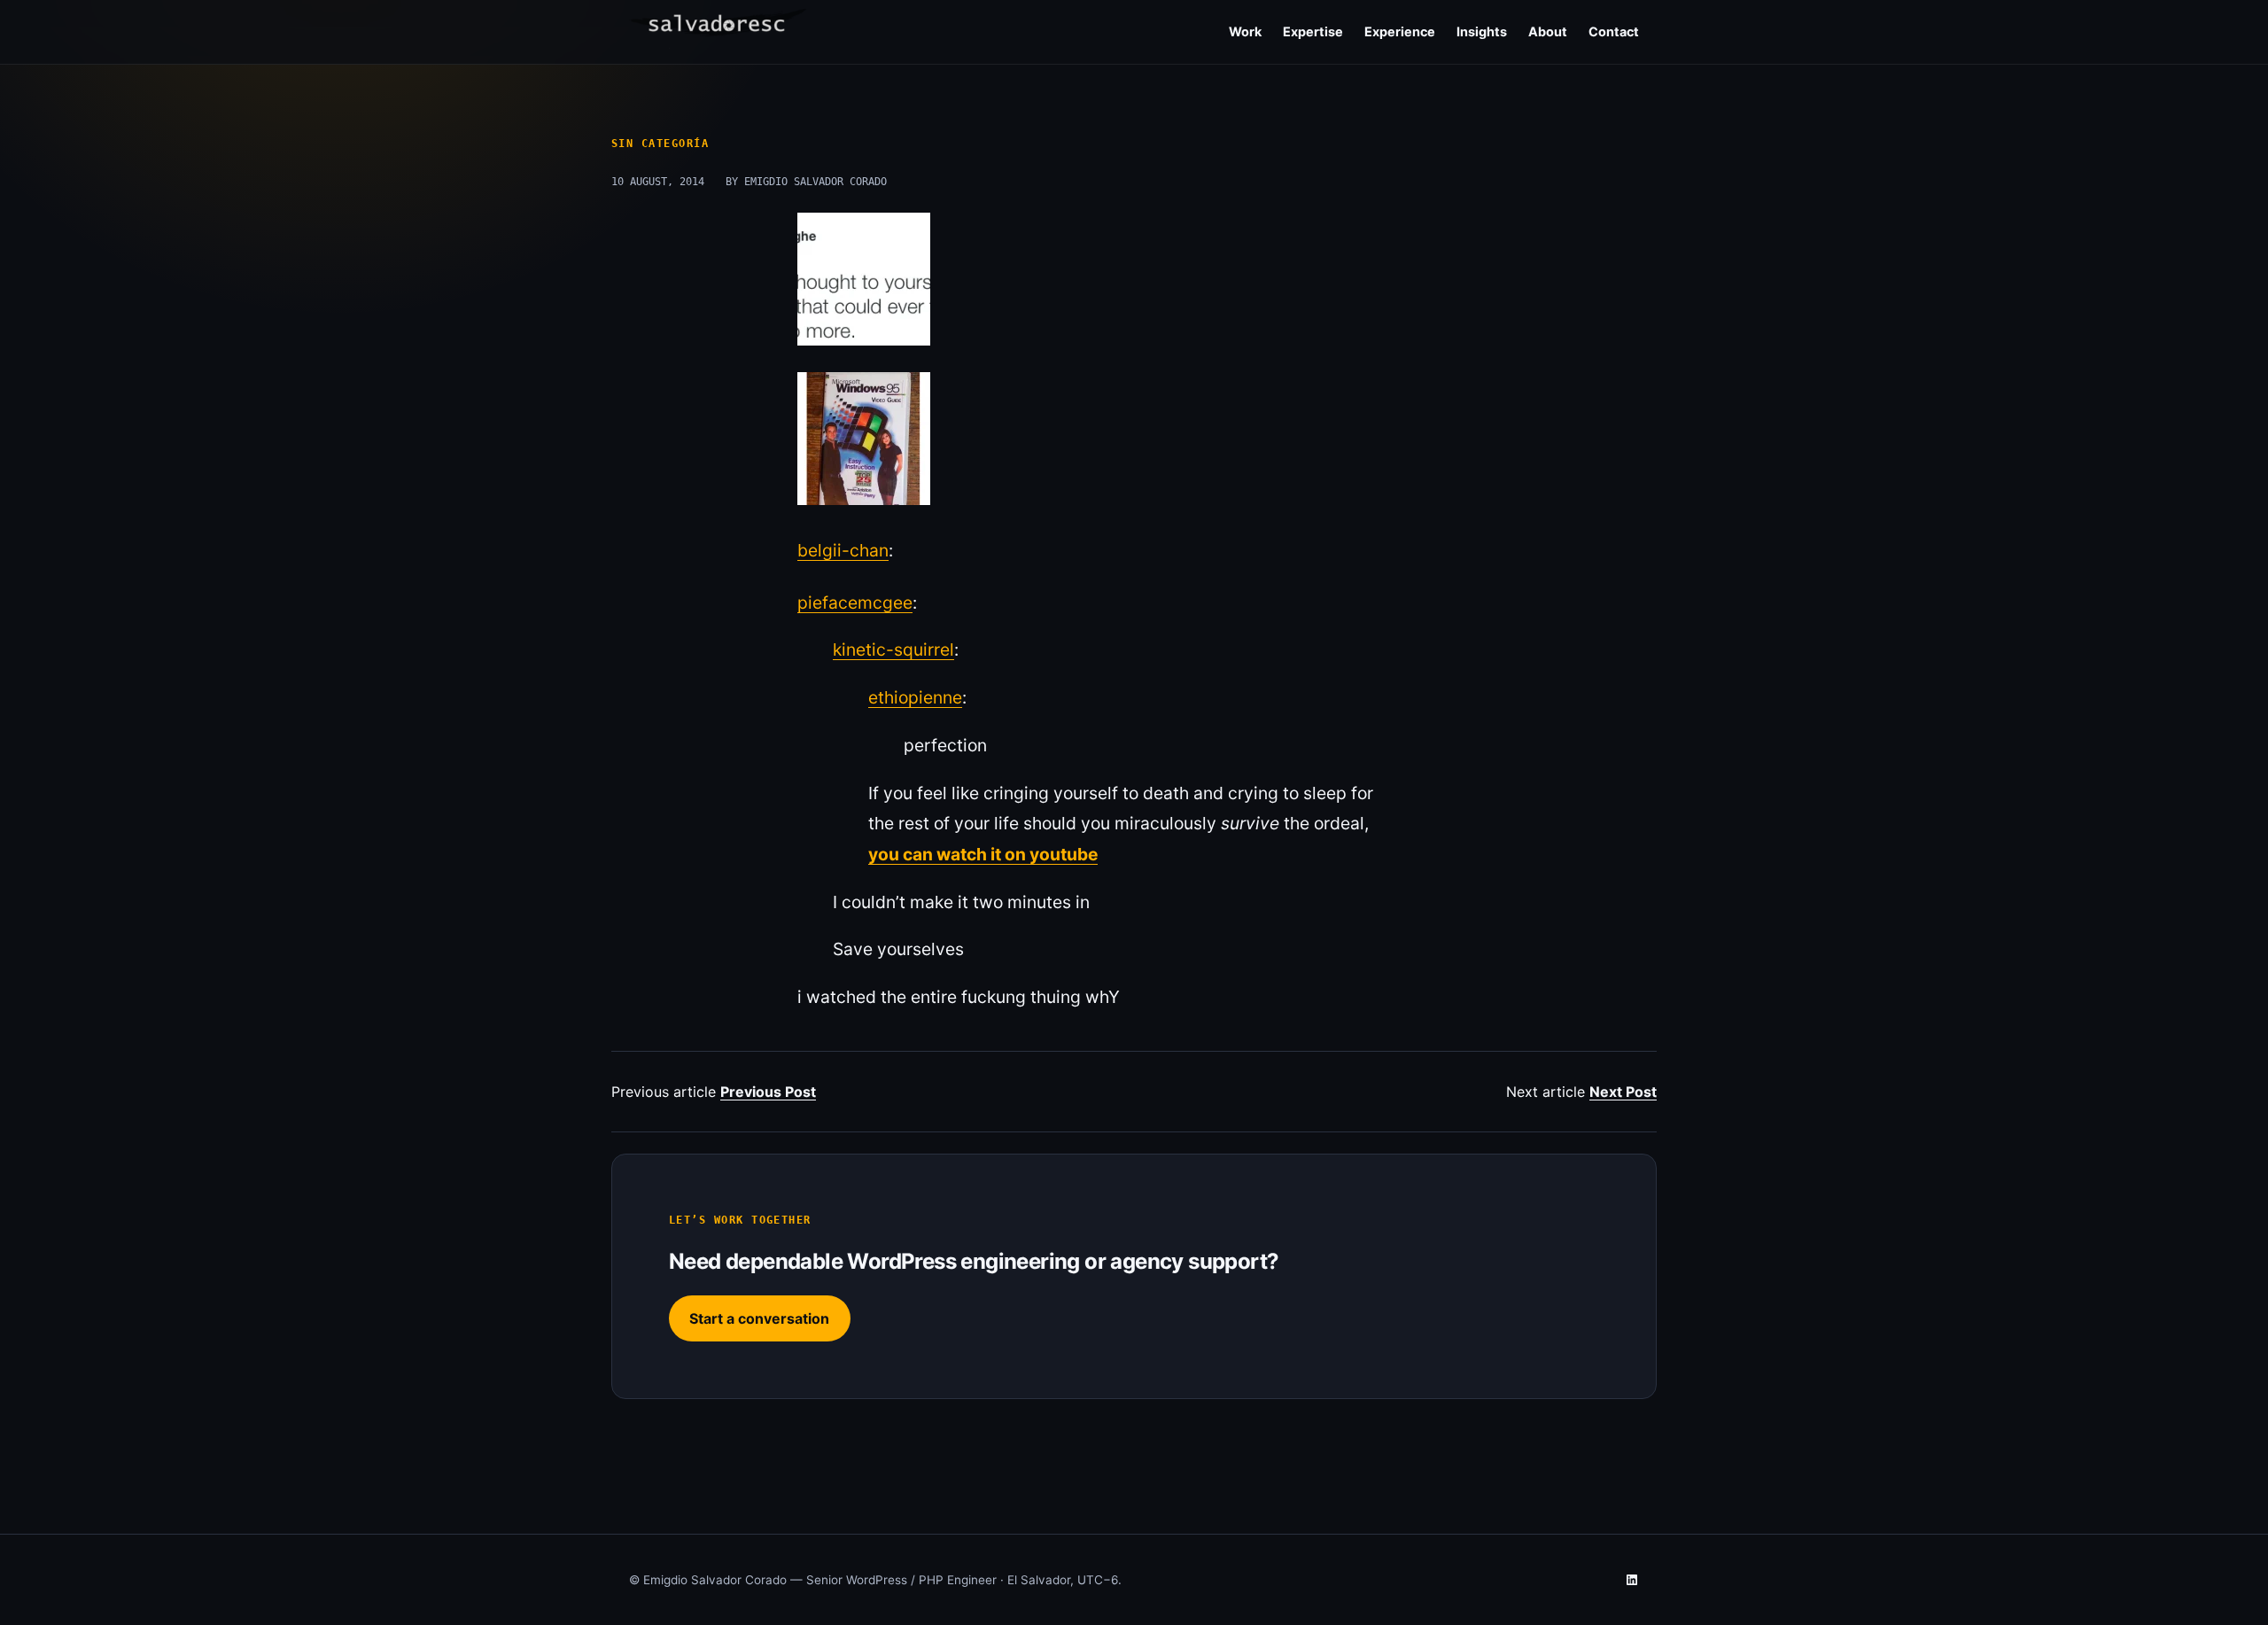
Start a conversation (759, 1318)
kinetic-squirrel (893, 649)
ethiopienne (915, 697)
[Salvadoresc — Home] (718, 29)
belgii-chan (843, 550)
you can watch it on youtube (983, 854)
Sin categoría (660, 144)
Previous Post (768, 1092)
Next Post (1623, 1092)
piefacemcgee (855, 603)
